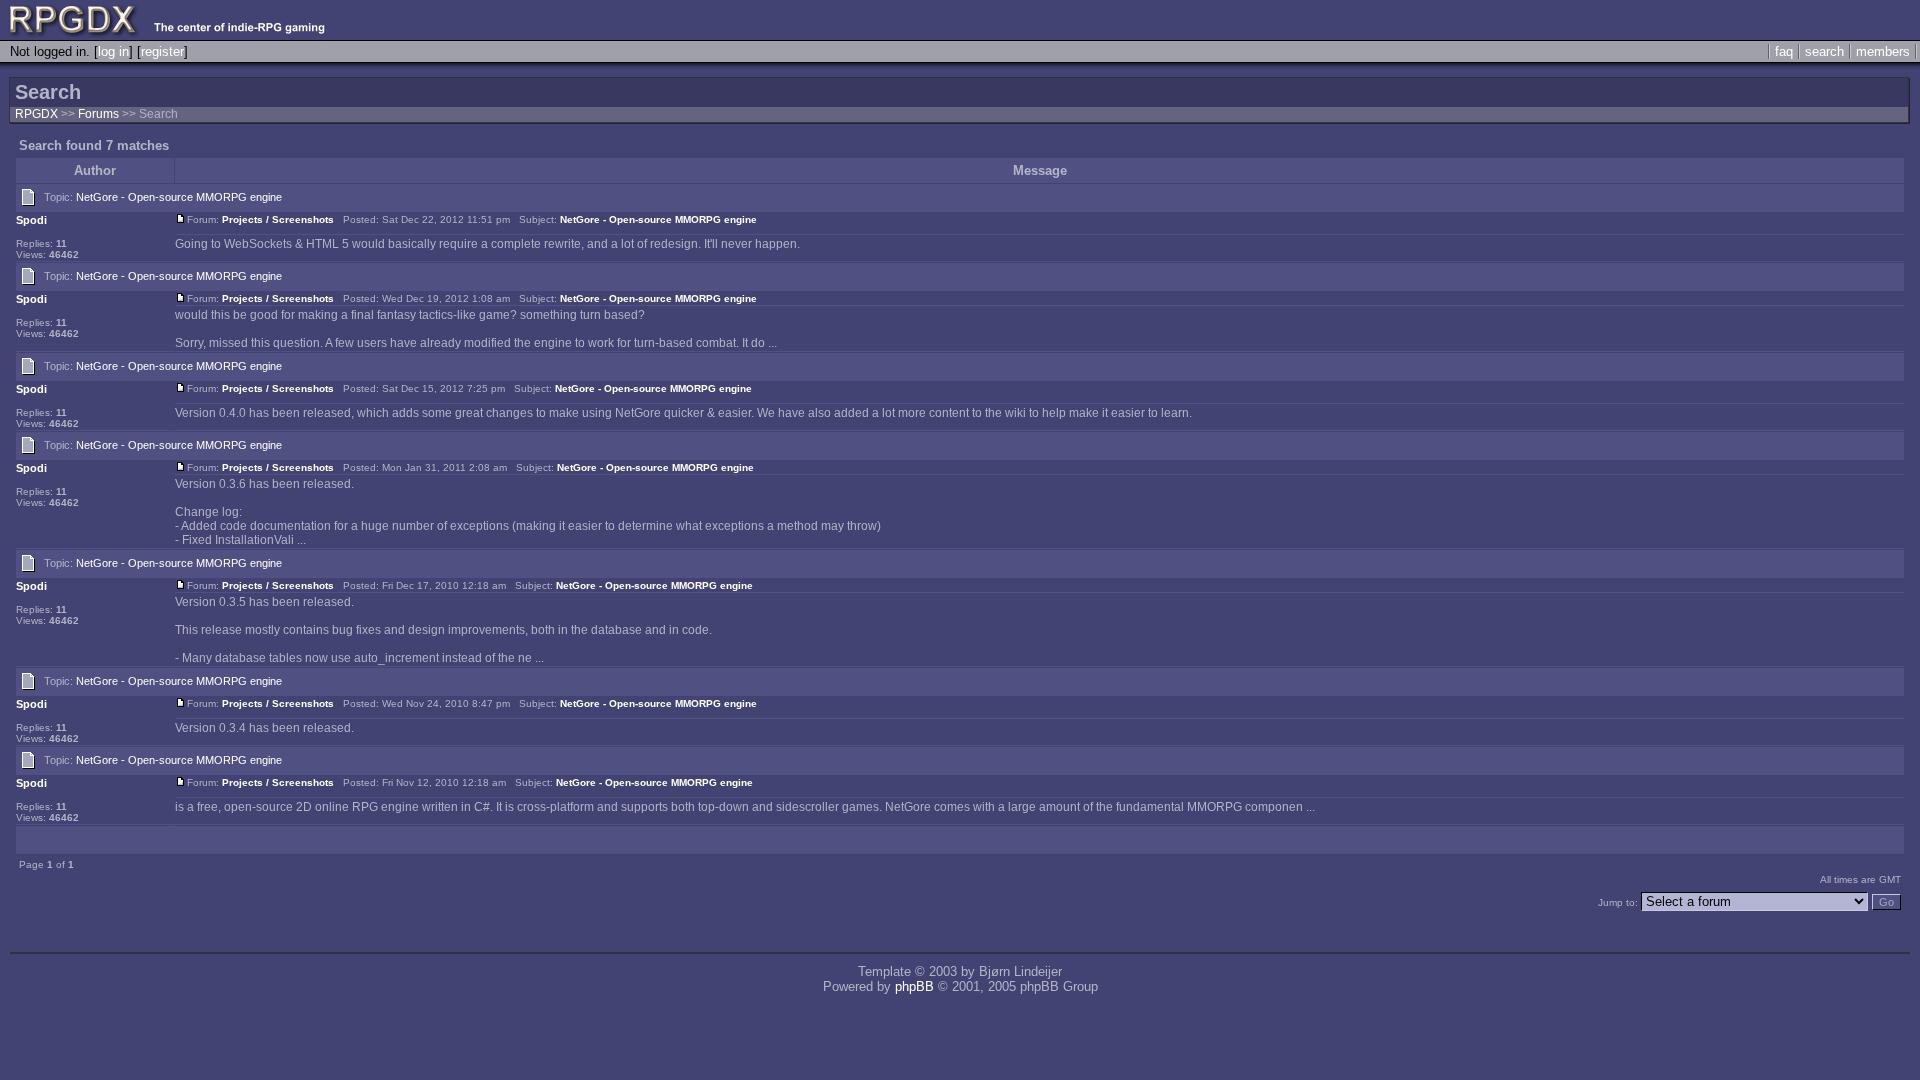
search (1824, 51)
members (1883, 51)
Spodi (31, 220)
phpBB (914, 986)
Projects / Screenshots (278, 219)
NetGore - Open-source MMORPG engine (179, 197)
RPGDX (36, 114)
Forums (98, 114)
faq (1784, 51)
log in (113, 51)
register (162, 51)
